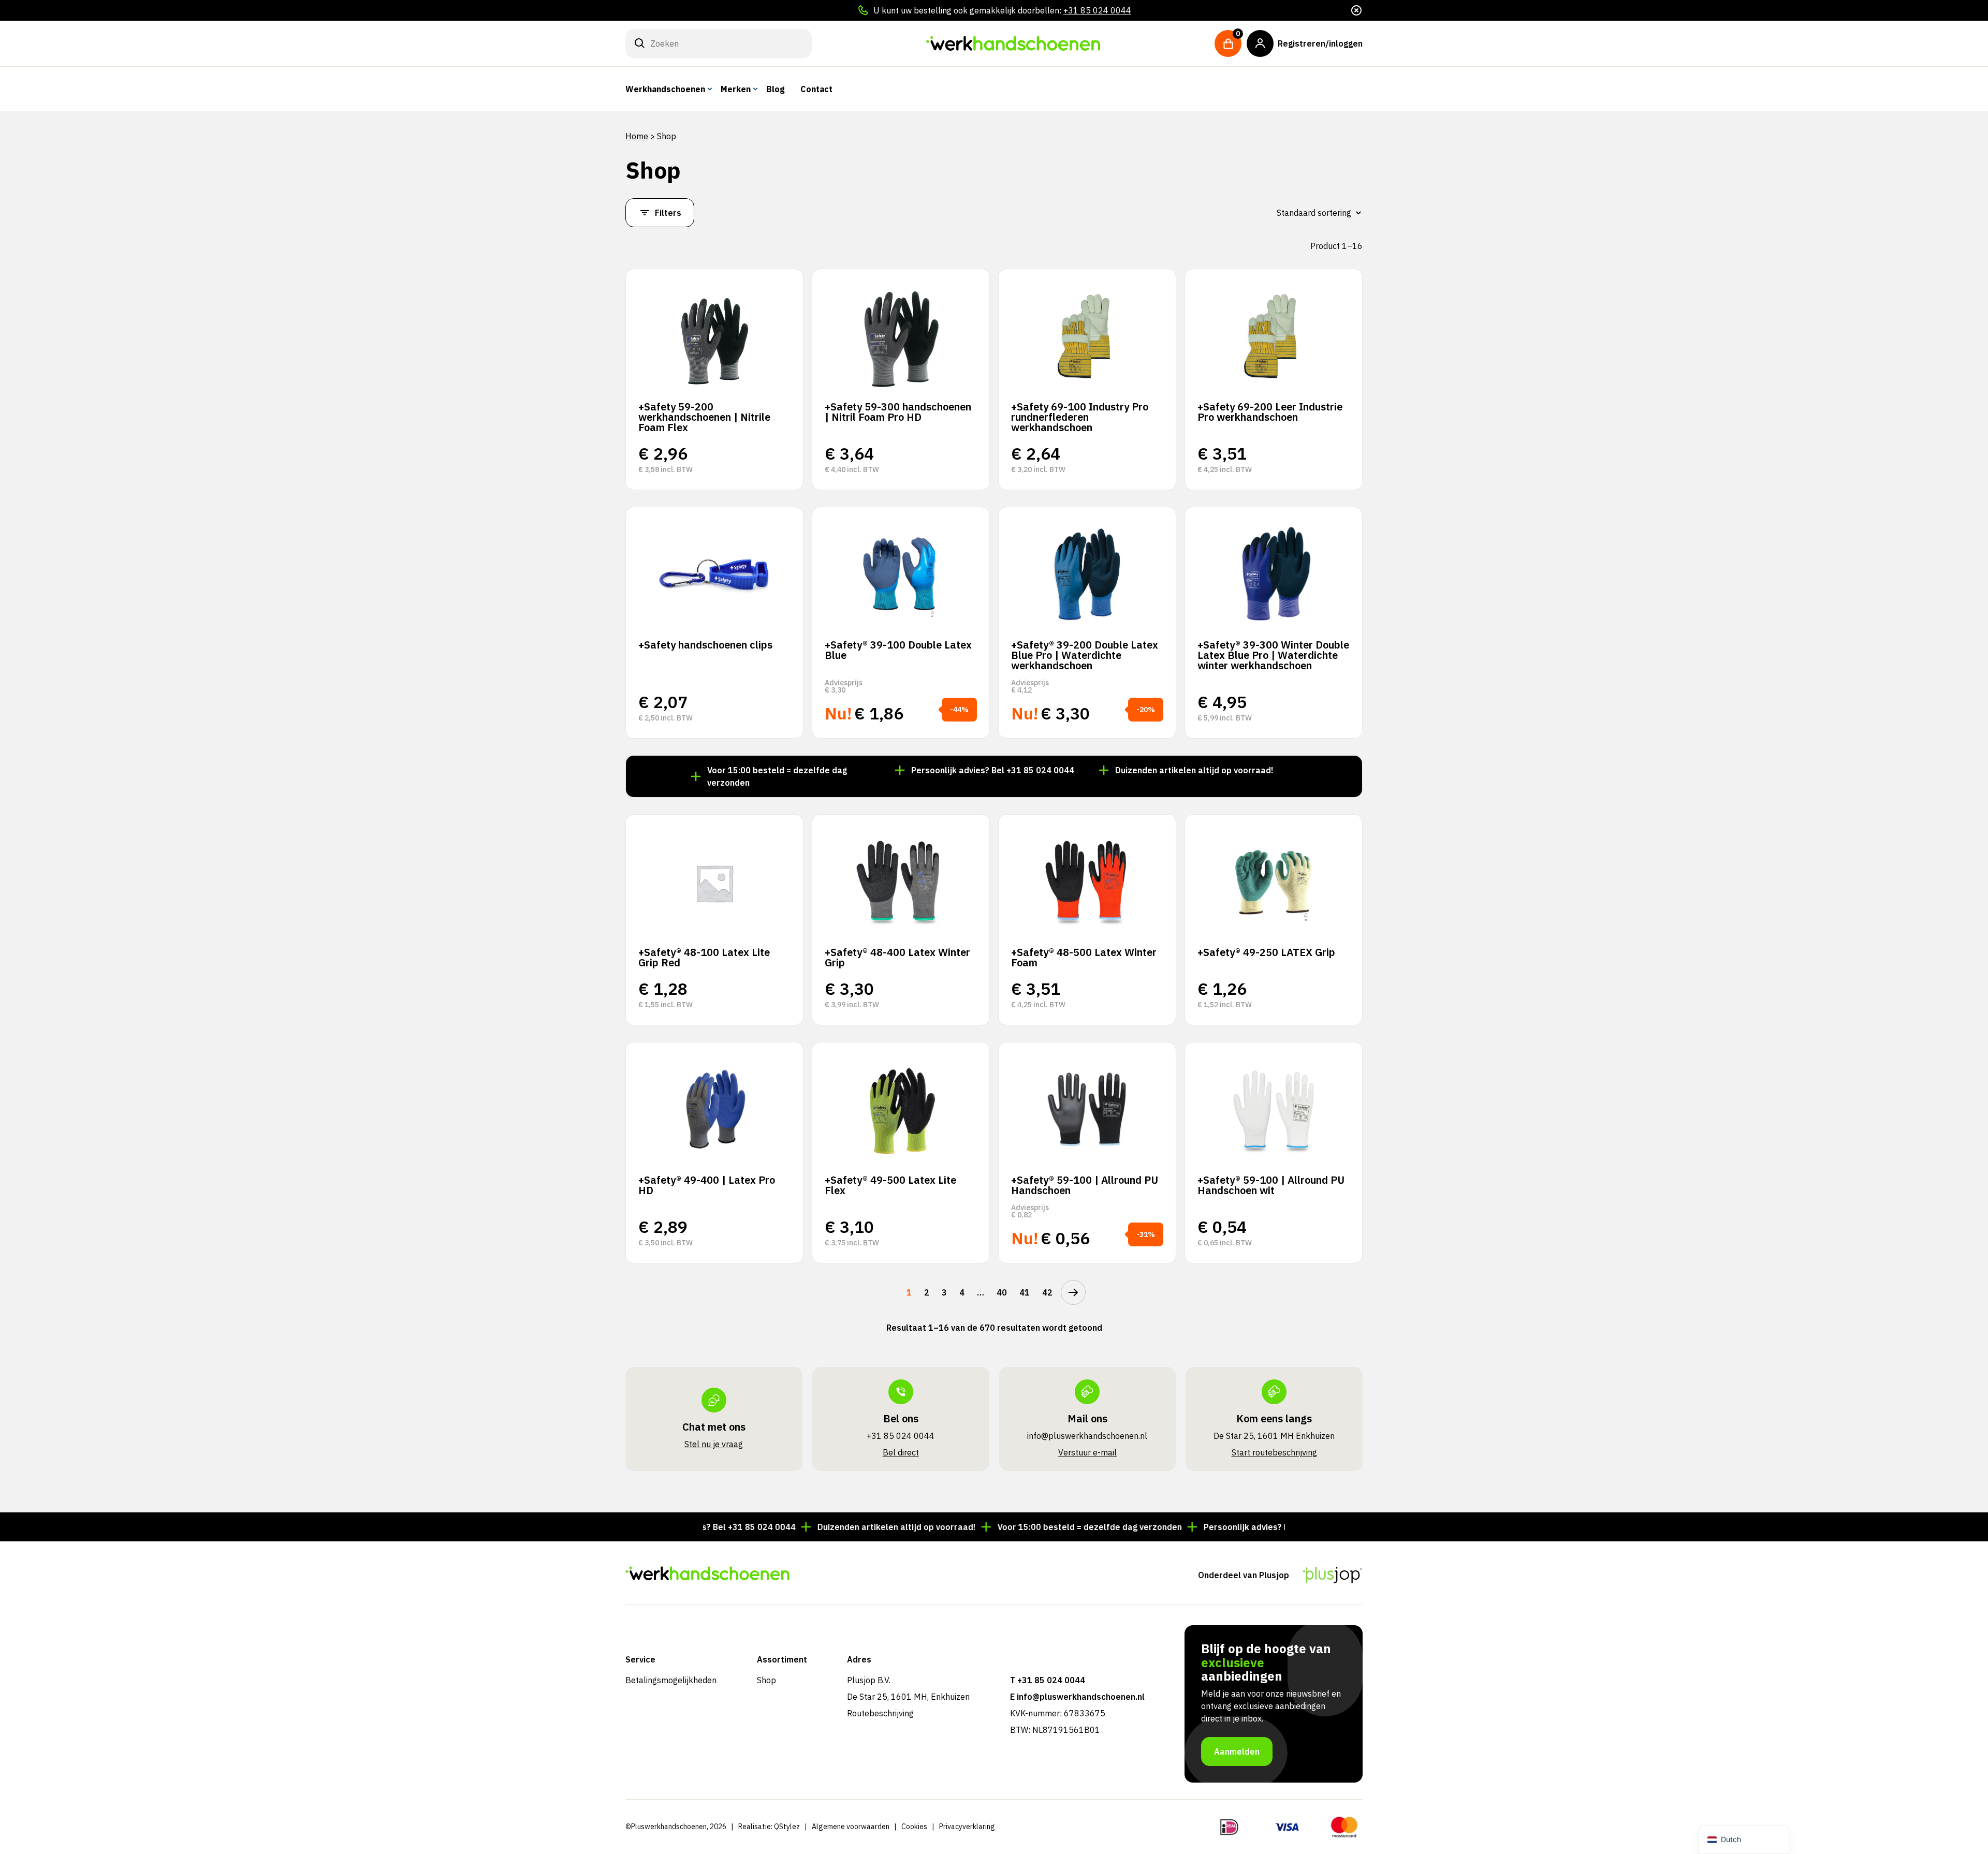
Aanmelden (1237, 1752)
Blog (776, 89)
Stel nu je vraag (714, 1444)
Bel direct (901, 1452)
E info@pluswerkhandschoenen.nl (1077, 1697)
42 (1047, 1292)
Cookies (914, 1827)
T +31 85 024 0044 (1048, 1680)
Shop (766, 1680)
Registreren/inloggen (1320, 43)
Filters (668, 213)
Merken (736, 89)
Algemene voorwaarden (851, 1827)
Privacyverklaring (967, 1827)
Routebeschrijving (880, 1713)
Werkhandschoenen (665, 89)
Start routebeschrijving (1274, 1452)
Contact (816, 89)
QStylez (787, 1827)
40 (1002, 1292)
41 (1025, 1292)
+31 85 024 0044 (1097, 10)
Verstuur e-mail (1087, 1452)
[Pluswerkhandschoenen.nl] (1013, 43)
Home (637, 136)
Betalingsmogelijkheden (671, 1680)
